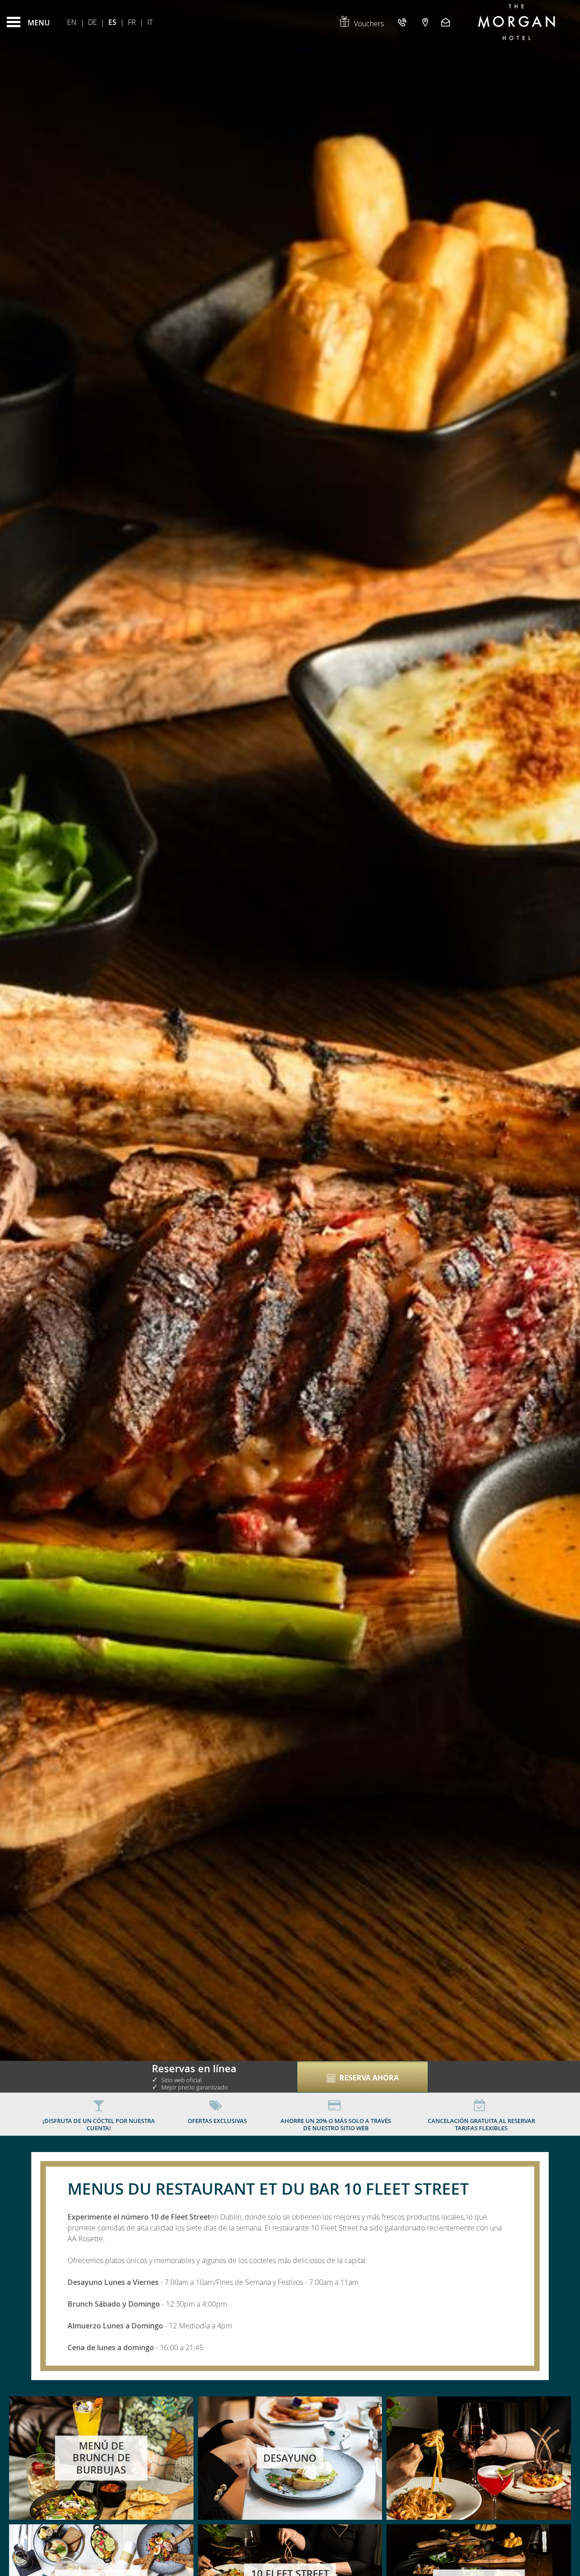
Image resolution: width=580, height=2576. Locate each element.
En (72, 22)
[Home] (517, 22)
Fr (132, 22)
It (150, 22)
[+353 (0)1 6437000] (403, 22)
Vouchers (369, 24)
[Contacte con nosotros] (447, 22)
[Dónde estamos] (425, 22)
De (92, 22)
